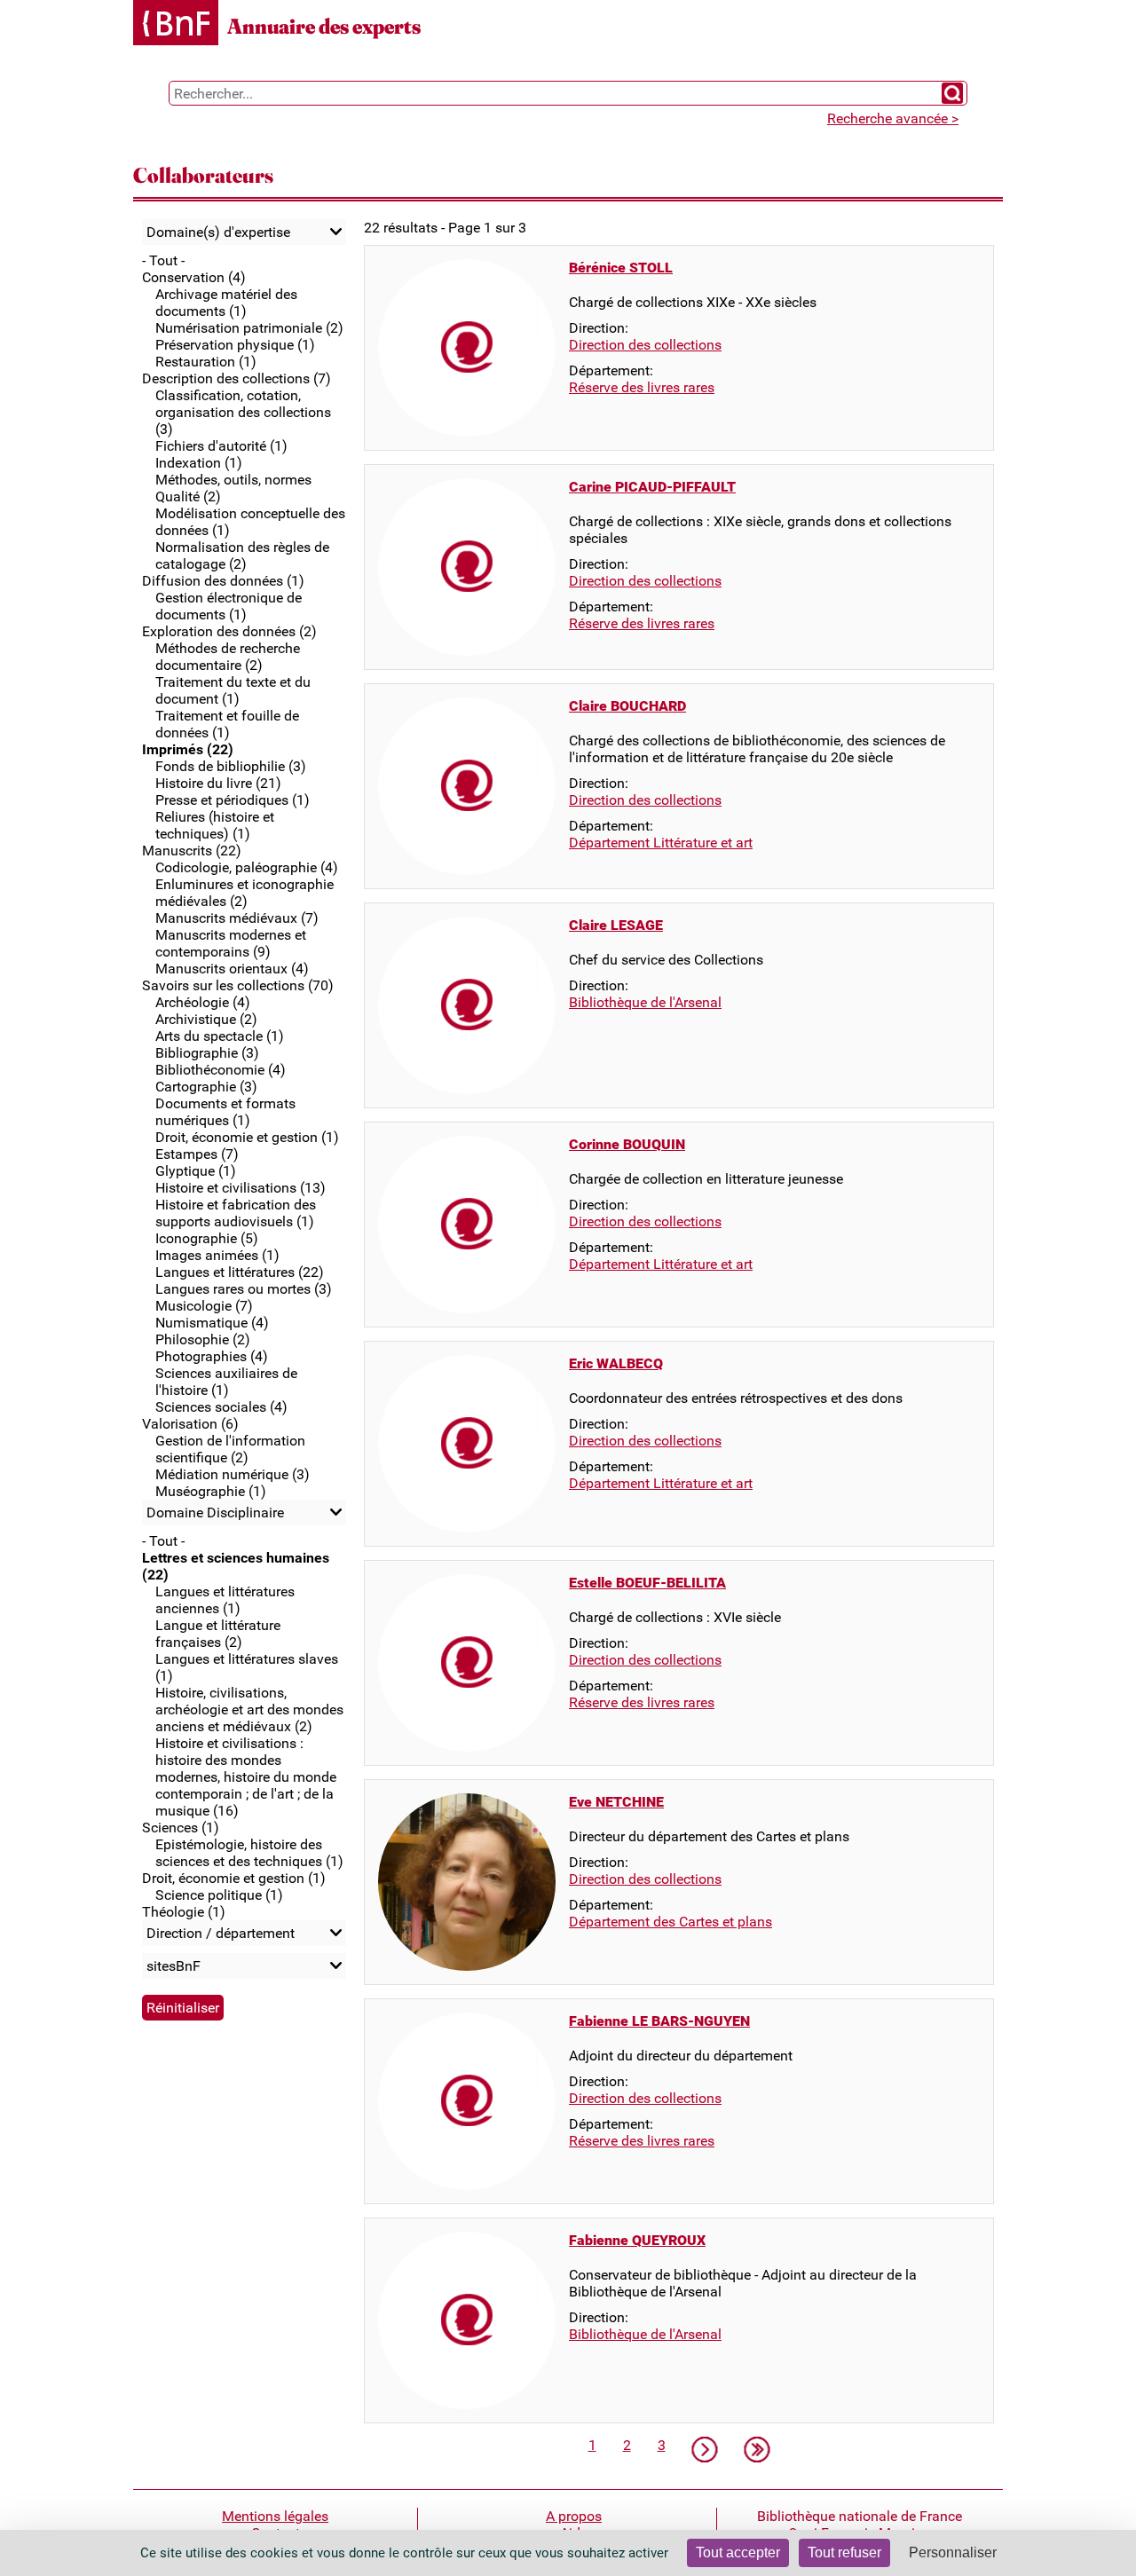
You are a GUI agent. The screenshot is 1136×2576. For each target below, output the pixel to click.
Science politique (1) (219, 1895)
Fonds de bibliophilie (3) (231, 766)
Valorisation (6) (190, 1424)
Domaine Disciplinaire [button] (215, 1513)
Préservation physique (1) (235, 345)
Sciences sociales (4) (221, 1407)
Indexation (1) (199, 463)
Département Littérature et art (661, 843)
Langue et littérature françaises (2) (218, 1634)
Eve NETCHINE (616, 1802)
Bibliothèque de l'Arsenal (645, 1002)
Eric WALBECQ (616, 1363)
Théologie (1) (184, 1912)
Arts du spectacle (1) (220, 1036)
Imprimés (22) (188, 749)
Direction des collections (645, 345)
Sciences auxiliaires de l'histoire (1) (226, 1382)
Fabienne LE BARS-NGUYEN (659, 2021)
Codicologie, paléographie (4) (247, 867)
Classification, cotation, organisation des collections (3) (243, 412)
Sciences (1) (181, 1828)
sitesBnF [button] (174, 1966)
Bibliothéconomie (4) (221, 1070)
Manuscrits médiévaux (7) (237, 918)
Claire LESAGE (616, 925)
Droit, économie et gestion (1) (247, 1137)
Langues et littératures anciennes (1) (225, 1600)
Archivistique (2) (206, 1019)
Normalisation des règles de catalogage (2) (242, 555)
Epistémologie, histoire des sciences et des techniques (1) (249, 1853)
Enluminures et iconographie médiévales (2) (245, 893)
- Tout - (163, 260)
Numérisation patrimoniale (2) (249, 328)
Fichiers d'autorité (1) (221, 446)
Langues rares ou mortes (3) (244, 1289)
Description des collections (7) (237, 378)
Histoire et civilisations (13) (241, 1188)
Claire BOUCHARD (627, 706)
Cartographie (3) (206, 1087)
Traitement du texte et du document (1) (233, 690)
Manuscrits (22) (192, 851)
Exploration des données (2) (229, 631)
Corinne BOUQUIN (627, 1144)
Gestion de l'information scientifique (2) (230, 1449)
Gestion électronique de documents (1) (229, 606)
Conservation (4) (194, 277)
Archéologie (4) (203, 1002)
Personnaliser (953, 2552)
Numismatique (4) (212, 1323)
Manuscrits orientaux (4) (232, 969)
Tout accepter (738, 2552)
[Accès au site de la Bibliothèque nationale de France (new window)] (176, 24)
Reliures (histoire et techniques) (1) (215, 825)
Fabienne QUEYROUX (637, 2240)
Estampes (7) (197, 1154)
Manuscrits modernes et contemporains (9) (231, 943)
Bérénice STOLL (621, 268)
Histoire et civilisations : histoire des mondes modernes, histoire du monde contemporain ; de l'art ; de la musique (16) (246, 1777)
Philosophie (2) (203, 1339)
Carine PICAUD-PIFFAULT (652, 487)
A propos (574, 2516)
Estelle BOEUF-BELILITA (647, 1583)
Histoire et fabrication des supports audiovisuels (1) (236, 1213)
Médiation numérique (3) (233, 1474)
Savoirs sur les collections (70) (238, 985)
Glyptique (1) (196, 1171)
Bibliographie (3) (207, 1053)
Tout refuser (844, 2552)
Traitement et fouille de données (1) (227, 724)
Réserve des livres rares (642, 387)
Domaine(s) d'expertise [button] (218, 232)
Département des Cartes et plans (671, 1922)
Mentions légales (275, 2516)
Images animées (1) (217, 1255)
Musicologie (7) (204, 1306)
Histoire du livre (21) (218, 783)
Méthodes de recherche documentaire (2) (228, 657)
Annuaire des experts (324, 26)
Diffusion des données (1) (223, 581)
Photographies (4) (212, 1356)
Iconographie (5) (207, 1238)
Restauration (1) (206, 362)
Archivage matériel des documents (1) (226, 303)
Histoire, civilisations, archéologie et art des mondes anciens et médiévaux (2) (249, 1709)
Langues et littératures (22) (240, 1272)
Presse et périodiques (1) (233, 800)
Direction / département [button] (221, 1933)
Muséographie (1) (211, 1491)
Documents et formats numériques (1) (225, 1112)
